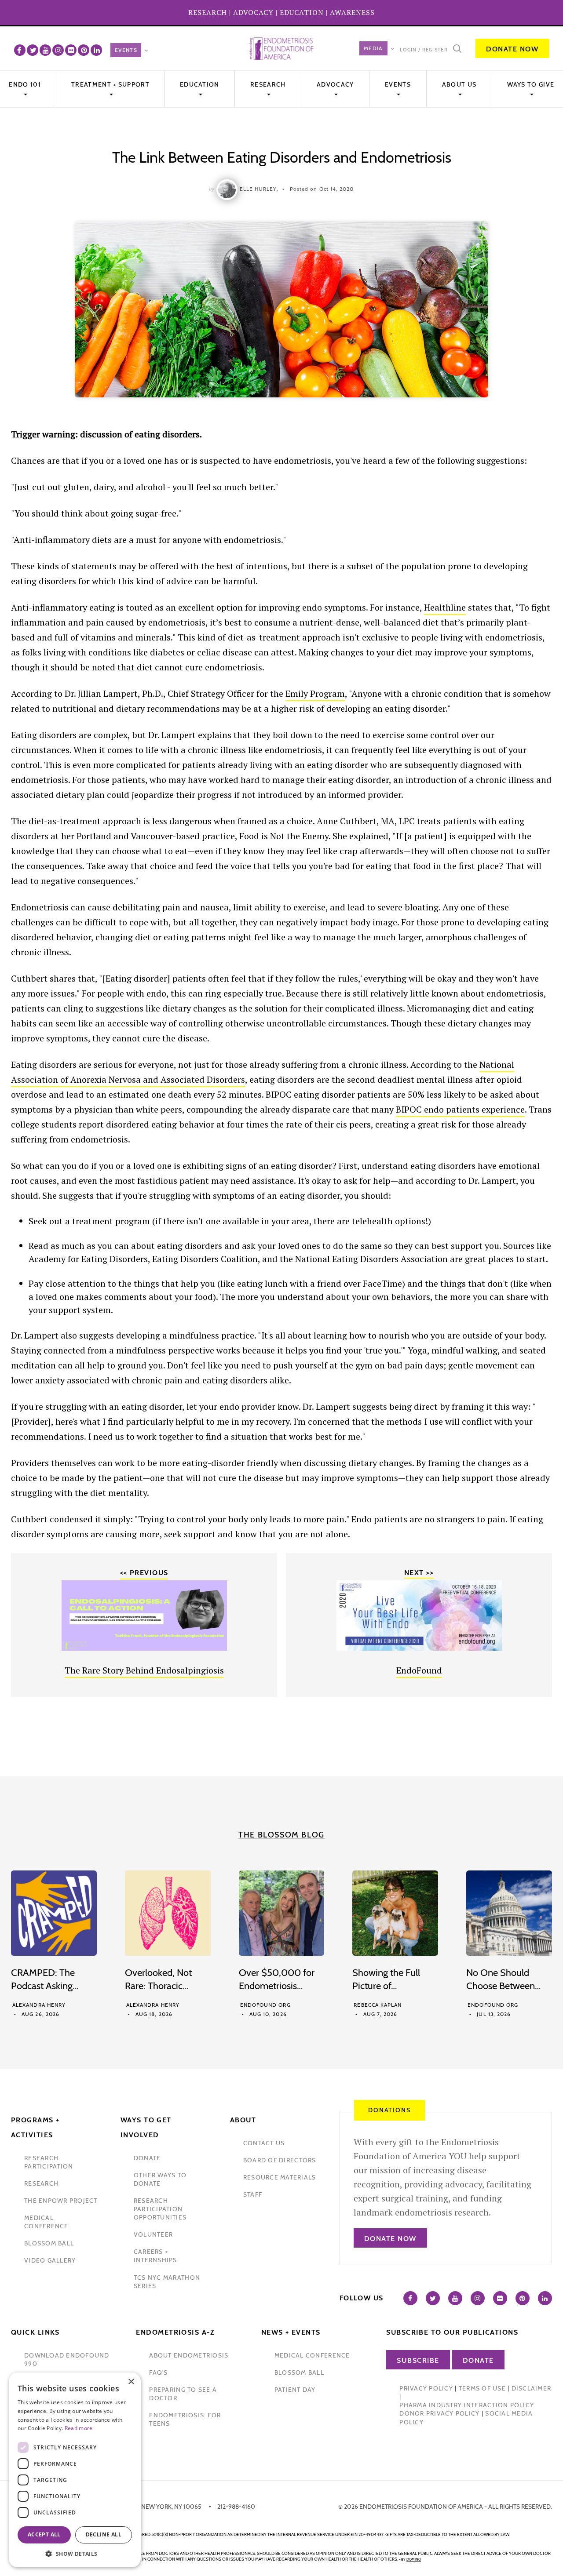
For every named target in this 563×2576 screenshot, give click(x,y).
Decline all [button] (104, 2534)
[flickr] (71, 50)
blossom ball (49, 2243)
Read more (79, 2428)
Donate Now (512, 49)
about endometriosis (189, 2355)
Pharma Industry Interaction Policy (467, 2405)
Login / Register (424, 50)
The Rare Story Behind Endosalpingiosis (144, 1670)
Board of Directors (280, 2160)
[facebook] (20, 50)
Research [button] (268, 84)
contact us (264, 2143)
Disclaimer (532, 2388)
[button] (75, 2554)
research (41, 2183)
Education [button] (200, 84)
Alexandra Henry (39, 2005)
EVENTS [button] (398, 84)
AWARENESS (352, 12)
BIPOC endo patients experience (460, 1109)
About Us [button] (459, 84)
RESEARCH (208, 12)
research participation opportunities (160, 2209)
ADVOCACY (253, 12)
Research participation (49, 2162)
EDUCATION (302, 12)
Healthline (445, 607)
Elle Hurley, (259, 189)
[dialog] (75, 2470)
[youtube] (45, 50)
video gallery (50, 2260)
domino (414, 2559)
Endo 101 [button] (25, 84)
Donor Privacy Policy (439, 2413)
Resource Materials (280, 2177)
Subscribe (418, 2360)
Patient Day (295, 2390)
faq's (158, 2372)
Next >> (419, 1573)
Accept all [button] (44, 2534)
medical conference (46, 2222)
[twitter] (33, 50)
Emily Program (315, 693)
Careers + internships (155, 2256)
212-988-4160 (236, 2507)
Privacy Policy (426, 2388)
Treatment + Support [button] (110, 84)
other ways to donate (160, 2179)
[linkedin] (96, 50)
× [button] (131, 2382)
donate (147, 2158)
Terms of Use (482, 2388)
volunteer (153, 2234)
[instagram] (58, 50)
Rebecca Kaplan (378, 2005)
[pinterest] (84, 50)
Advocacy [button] (335, 84)
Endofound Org (265, 2005)
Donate (478, 2360)
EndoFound (419, 1670)
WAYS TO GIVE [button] (531, 84)
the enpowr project (61, 2201)
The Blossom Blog (281, 1835)
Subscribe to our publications (452, 2332)
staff (253, 2194)
